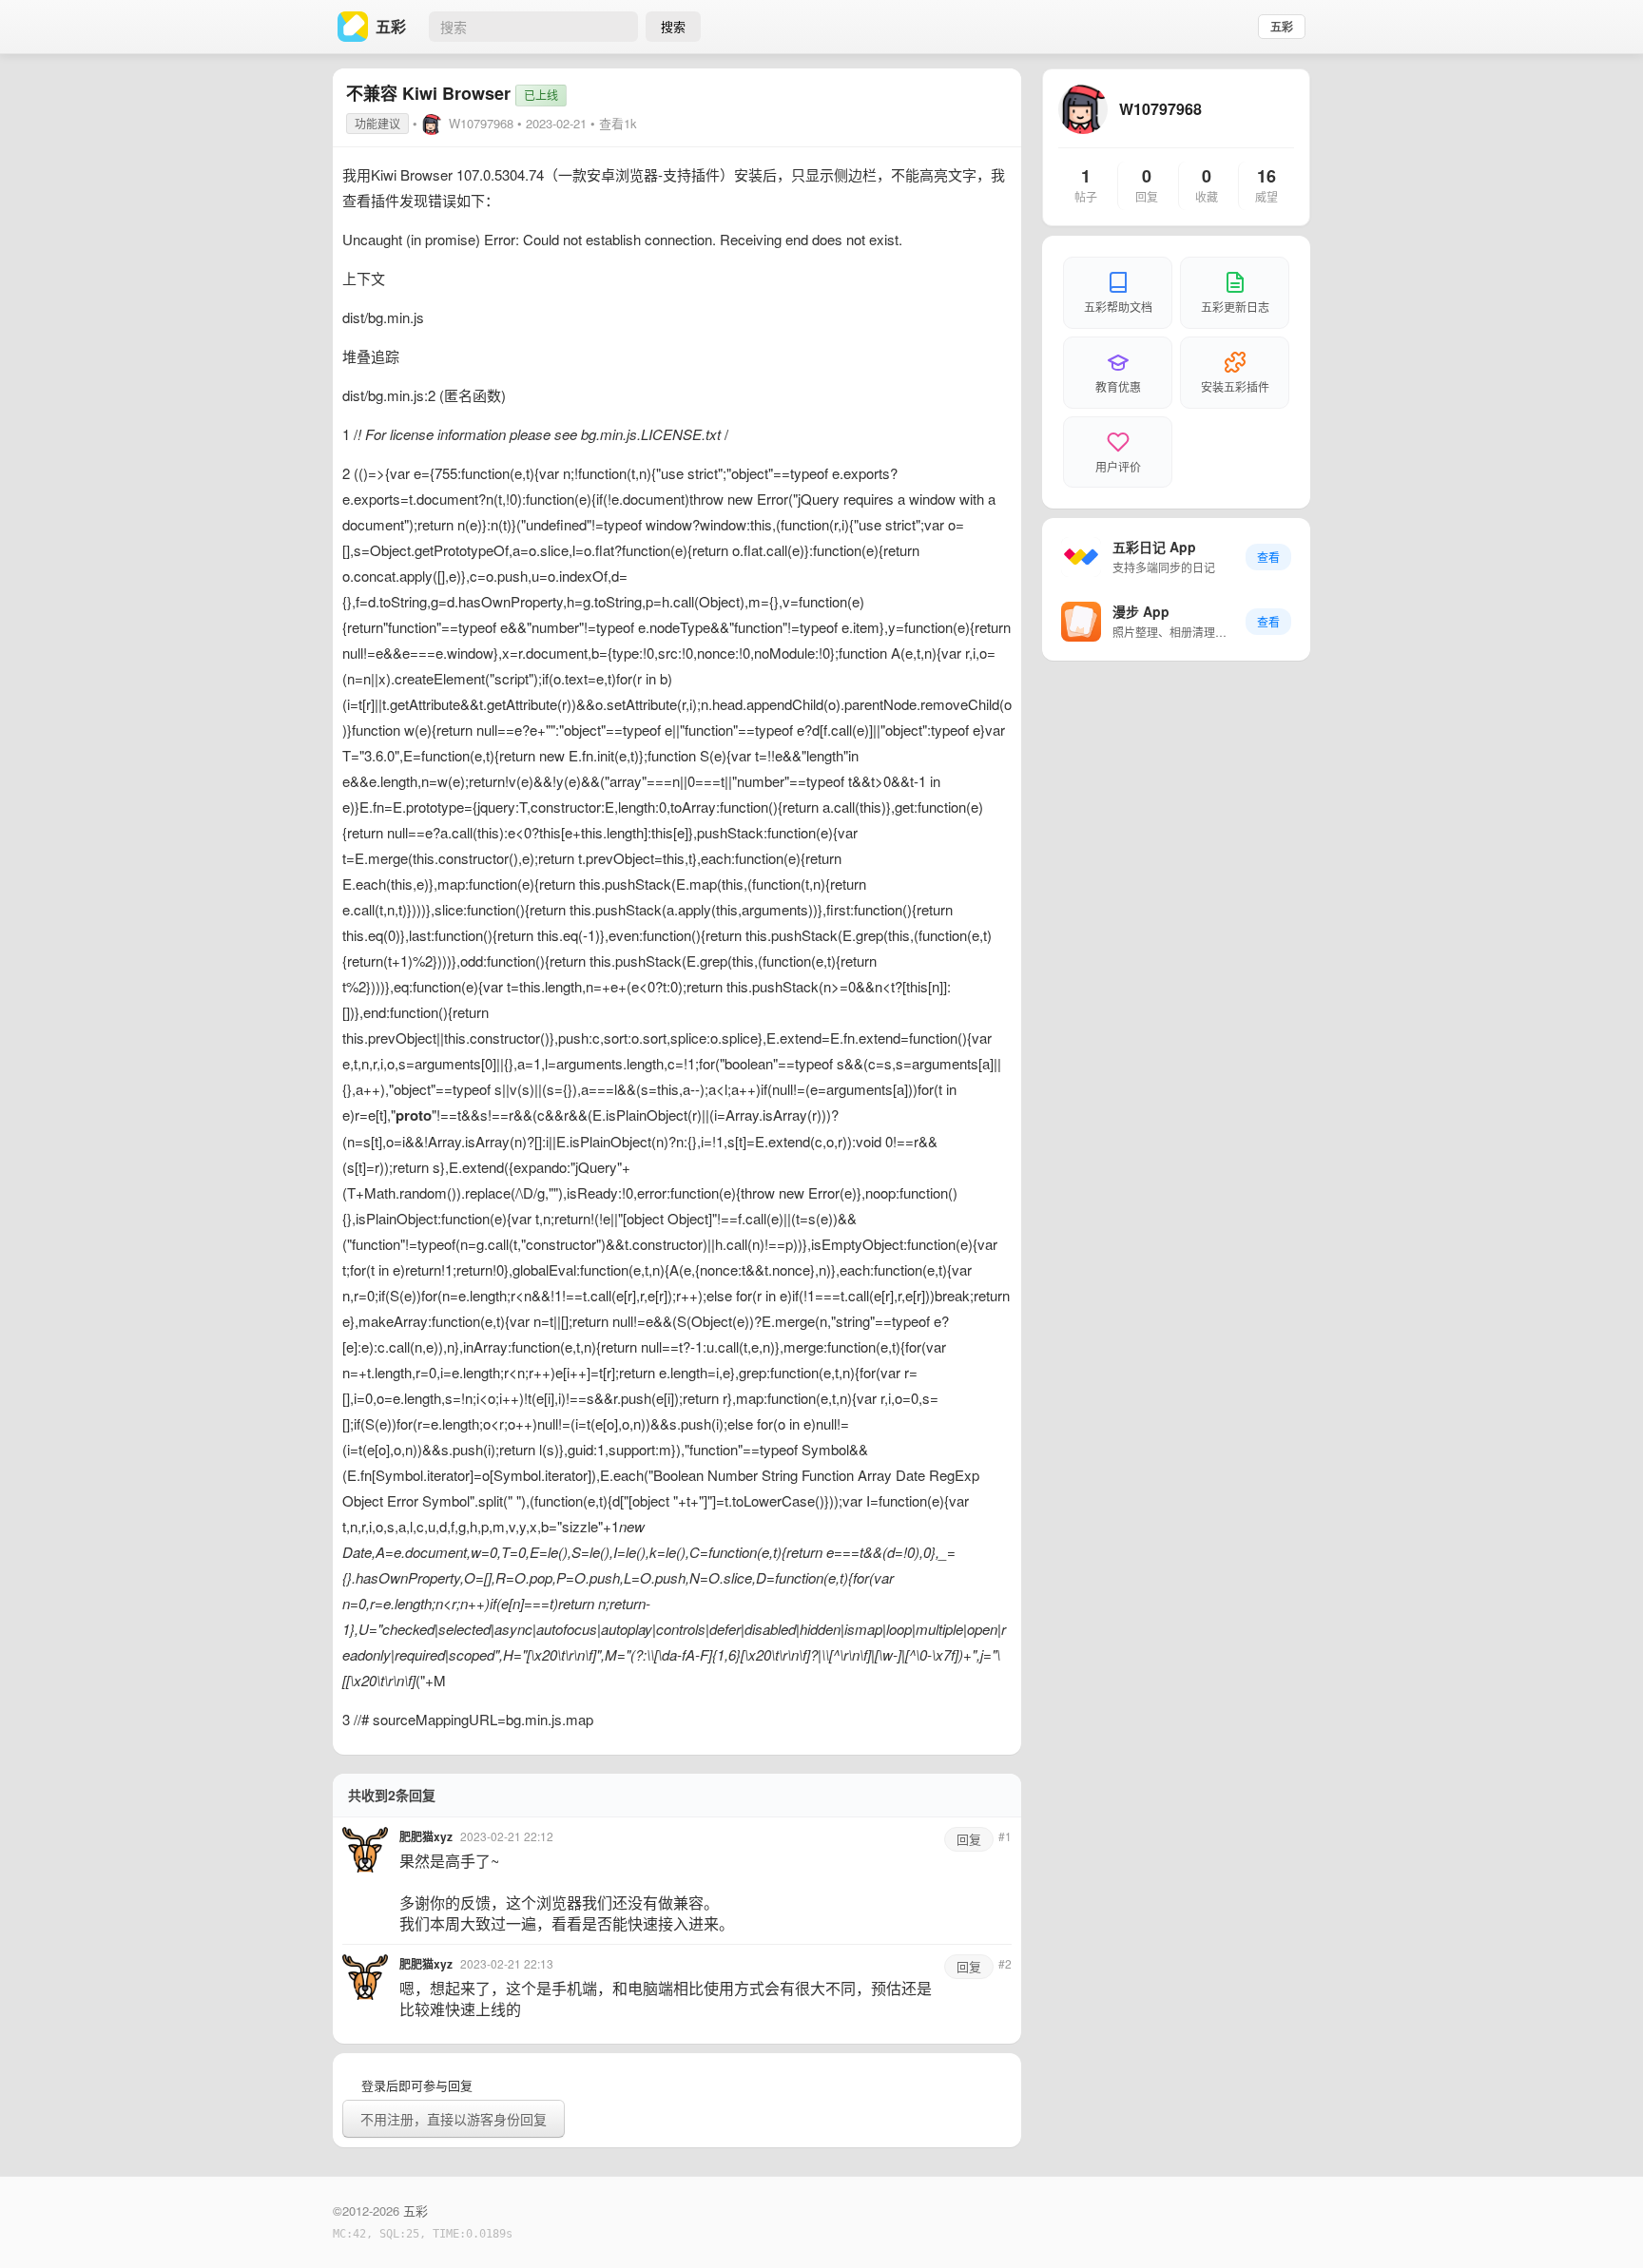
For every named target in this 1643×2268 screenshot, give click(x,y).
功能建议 (377, 123)
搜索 (673, 26)
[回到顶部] (1603, 2224)
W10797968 (481, 123)
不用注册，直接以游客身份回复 (454, 2119)
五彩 (1282, 27)
